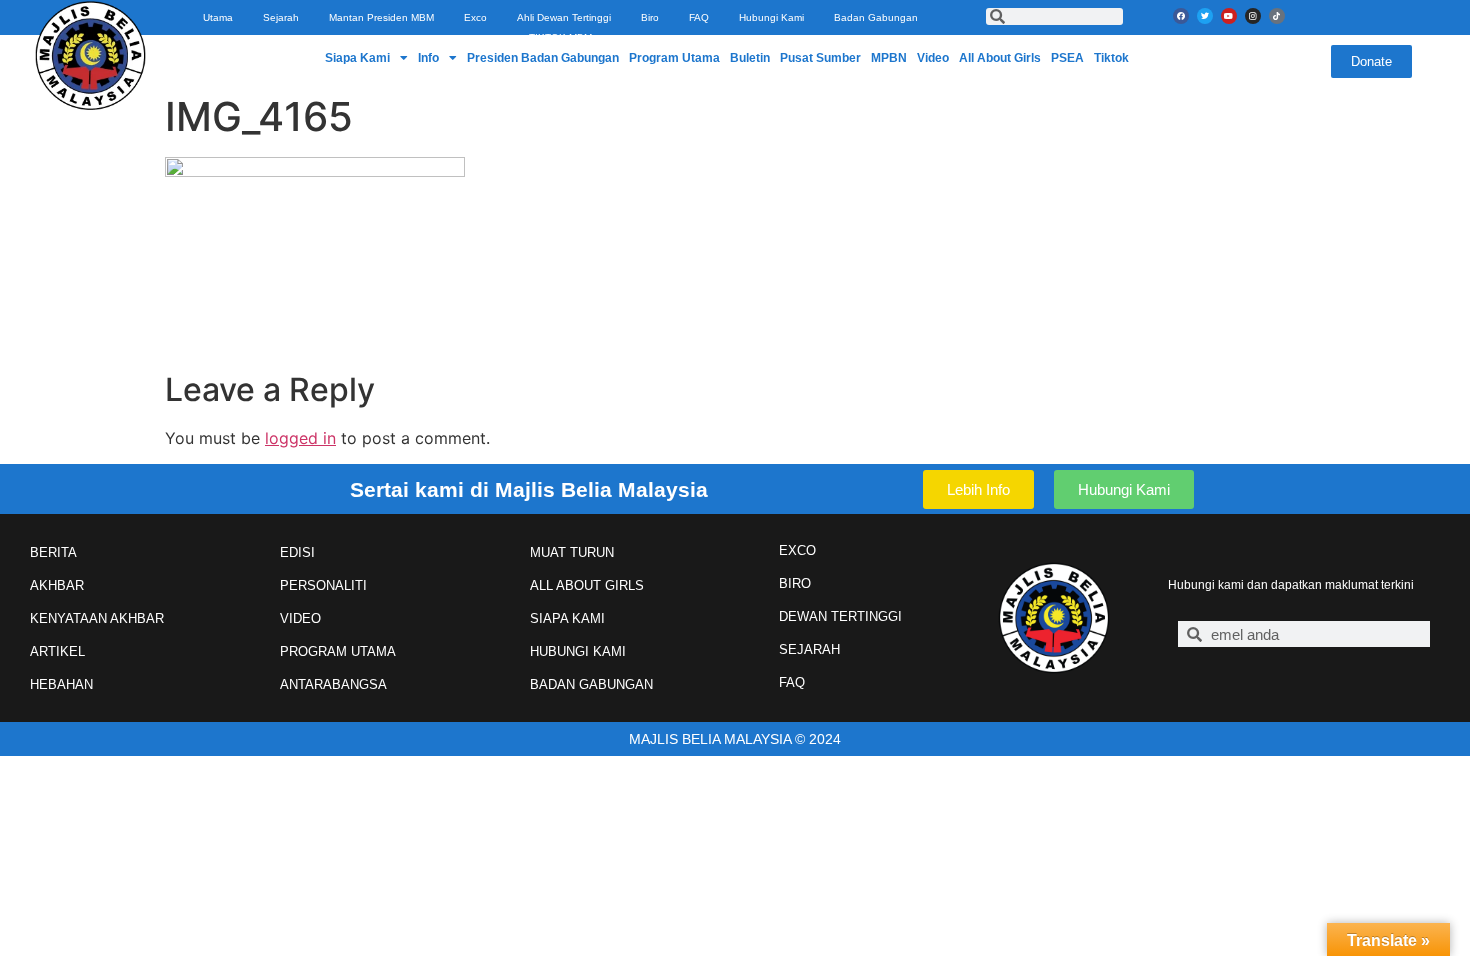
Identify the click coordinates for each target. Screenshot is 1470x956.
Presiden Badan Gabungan (543, 58)
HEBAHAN (61, 684)
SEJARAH (809, 649)
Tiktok (1111, 58)
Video (933, 58)
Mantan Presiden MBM (381, 17)
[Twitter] (1205, 16)
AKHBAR (57, 585)
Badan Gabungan (876, 17)
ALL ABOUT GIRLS (587, 585)
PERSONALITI (323, 585)
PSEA (1067, 58)
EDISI (297, 552)
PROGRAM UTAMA (338, 651)
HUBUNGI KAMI (578, 651)
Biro (650, 17)
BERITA (53, 552)
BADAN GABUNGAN (591, 684)
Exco (475, 17)
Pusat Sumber (820, 58)
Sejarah (281, 17)
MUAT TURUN (572, 552)
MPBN (889, 58)
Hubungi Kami (771, 17)
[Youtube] (1229, 16)
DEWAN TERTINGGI (840, 616)
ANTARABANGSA (333, 684)
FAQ (699, 17)
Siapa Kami (357, 58)
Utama (218, 17)
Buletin (750, 58)
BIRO (795, 583)
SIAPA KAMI (567, 618)
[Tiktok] (1277, 16)
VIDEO (300, 618)
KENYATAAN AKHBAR (97, 618)
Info (428, 58)
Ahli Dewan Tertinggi (564, 17)
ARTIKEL (57, 651)
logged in (300, 438)
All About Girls (1000, 58)
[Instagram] (1253, 16)
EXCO (797, 550)
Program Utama (674, 58)
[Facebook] (1181, 16)
